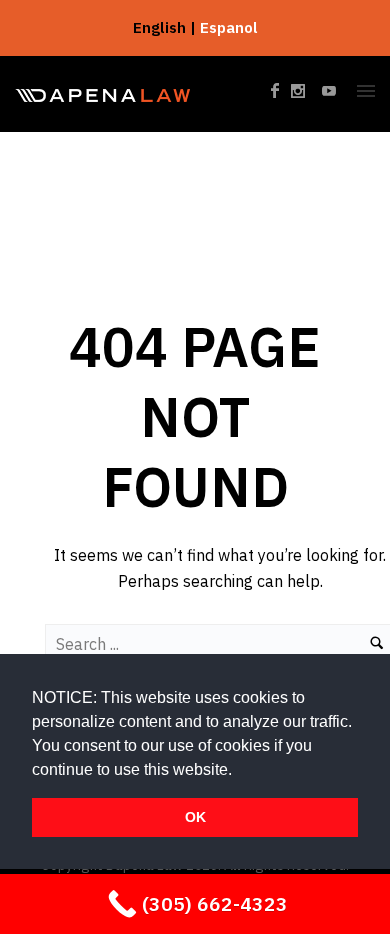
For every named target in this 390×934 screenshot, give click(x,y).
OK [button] (195, 817)
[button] (239, 771)
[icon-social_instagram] (304, 91)
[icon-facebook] (281, 91)
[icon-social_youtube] (330, 91)
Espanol (229, 27)
